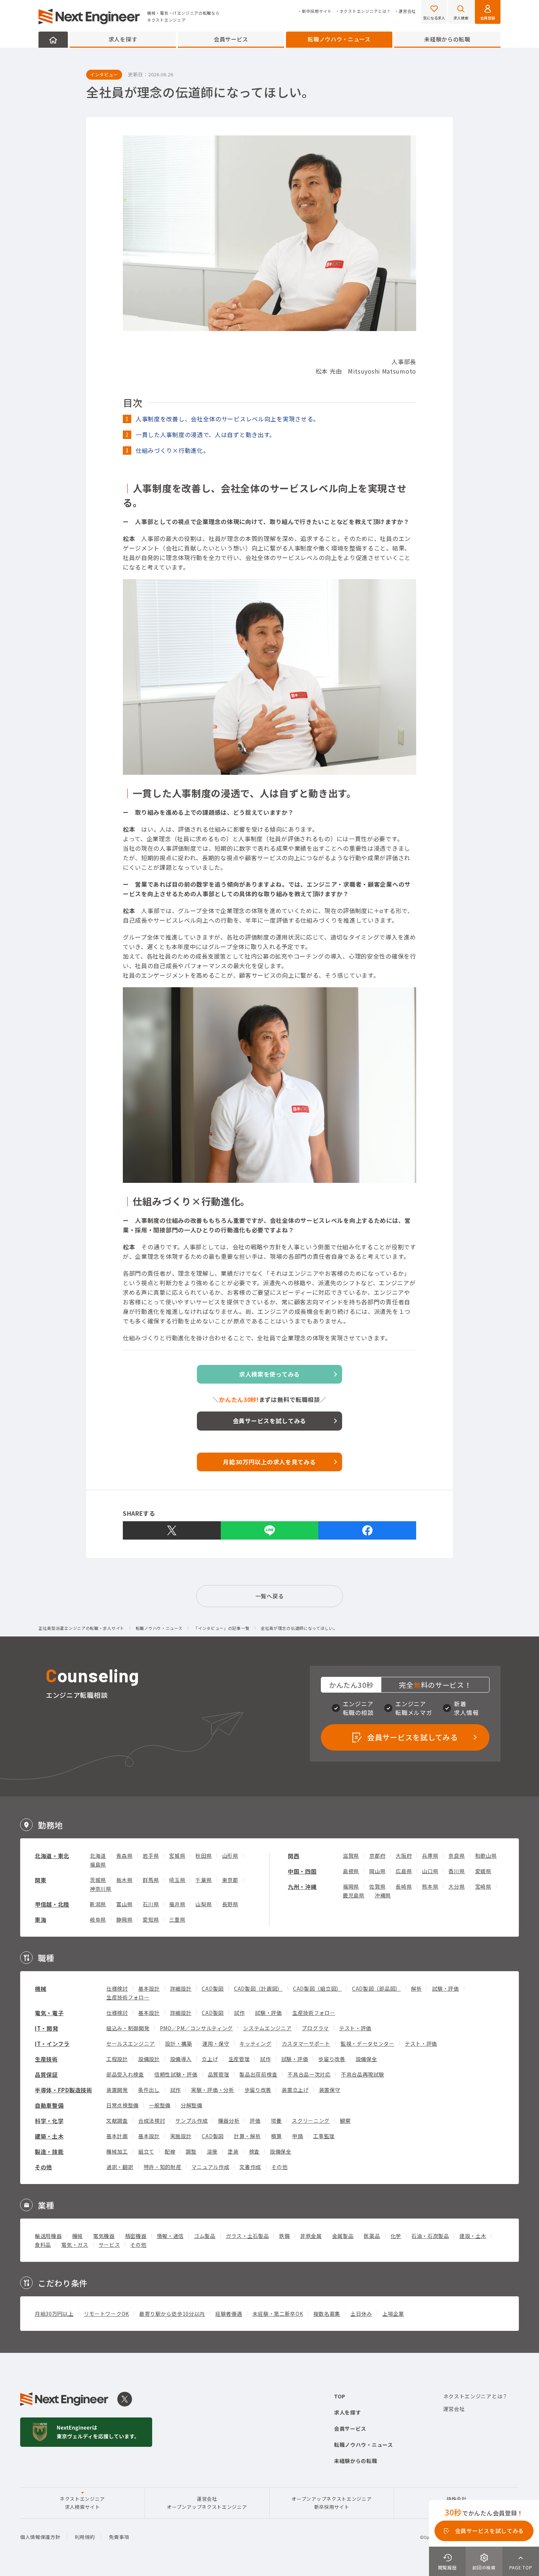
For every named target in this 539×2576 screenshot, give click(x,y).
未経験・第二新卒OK (278, 2314)
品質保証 (46, 2074)
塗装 (233, 2151)
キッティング (255, 2043)
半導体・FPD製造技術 (64, 2090)
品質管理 (219, 2074)
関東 (41, 1880)
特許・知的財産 (163, 2167)
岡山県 (377, 1871)
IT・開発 (47, 2028)
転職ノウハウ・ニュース (339, 39)
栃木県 (124, 1880)
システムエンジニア (267, 2028)
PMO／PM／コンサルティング (197, 2028)
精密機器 (136, 2236)
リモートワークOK (107, 2314)
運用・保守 (216, 2043)
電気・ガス (75, 2245)
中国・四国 (302, 1871)
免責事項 (119, 2537)
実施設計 (181, 2136)
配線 (170, 2151)
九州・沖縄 (302, 1887)
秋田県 (203, 1856)
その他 (43, 2167)
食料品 (43, 2245)
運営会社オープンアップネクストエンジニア (207, 2503)
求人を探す (123, 39)
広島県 (404, 1871)
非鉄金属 (311, 2236)
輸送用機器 (48, 2236)
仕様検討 (117, 1988)
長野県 (230, 1904)
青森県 (124, 1856)
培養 (276, 2121)
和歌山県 (486, 1856)
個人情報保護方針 (40, 2537)
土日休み (361, 2314)
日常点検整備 (122, 2105)
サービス (109, 2245)
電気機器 (104, 2236)
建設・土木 (473, 2236)
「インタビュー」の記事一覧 (221, 1628)
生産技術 (46, 2059)
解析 (416, 1988)
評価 (255, 2121)
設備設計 (149, 2059)
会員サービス (231, 39)
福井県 (177, 1904)
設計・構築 (179, 2043)
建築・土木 (49, 2136)
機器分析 (229, 2121)
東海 (41, 1920)
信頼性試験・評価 (176, 2074)
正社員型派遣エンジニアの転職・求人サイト (81, 1628)
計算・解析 (247, 2136)
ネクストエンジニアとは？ (365, 11)
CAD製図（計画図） (258, 1988)
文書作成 (250, 2167)
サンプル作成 (191, 2121)
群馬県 (151, 1880)
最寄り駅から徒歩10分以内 (172, 2314)
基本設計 (149, 1988)
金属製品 (343, 2236)
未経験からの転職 (447, 39)
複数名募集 (327, 2314)
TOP (340, 2396)
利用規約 (85, 2537)
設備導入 (181, 2059)
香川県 (456, 1871)
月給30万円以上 (54, 2314)
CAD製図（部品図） (376, 1988)
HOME (53, 40)
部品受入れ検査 (125, 2074)
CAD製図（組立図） (317, 1988)
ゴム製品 (205, 2236)
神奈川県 (101, 1889)
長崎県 (404, 1886)
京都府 (377, 1856)
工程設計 (117, 2059)
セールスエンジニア (131, 2043)
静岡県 (124, 1919)
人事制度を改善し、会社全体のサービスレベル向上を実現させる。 (228, 419)
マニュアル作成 (210, 2167)
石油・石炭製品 (430, 2236)
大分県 (456, 1886)
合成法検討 (152, 2121)
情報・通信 (170, 2236)
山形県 (230, 1856)
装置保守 (330, 2090)
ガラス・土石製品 (247, 2236)
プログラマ (315, 2028)
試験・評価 (445, 1988)
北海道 (98, 1856)
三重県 (177, 1919)
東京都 (230, 1880)
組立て (146, 2151)
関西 (294, 1856)
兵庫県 (430, 1856)
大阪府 (404, 1856)
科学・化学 (49, 2121)
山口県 (430, 1871)
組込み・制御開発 (128, 2028)
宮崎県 (483, 1886)
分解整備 (192, 2105)
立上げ (210, 2059)
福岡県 (351, 1886)
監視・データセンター (368, 2043)
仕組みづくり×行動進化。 (172, 450)
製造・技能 (49, 2152)
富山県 (124, 1904)
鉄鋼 (284, 2236)
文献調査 (117, 2121)
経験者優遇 (229, 2314)
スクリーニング (311, 2121)
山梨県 (203, 1904)
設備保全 (366, 2059)
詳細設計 (181, 1988)
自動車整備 (49, 2105)
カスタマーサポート (306, 2043)
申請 (298, 2136)
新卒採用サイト (317, 11)
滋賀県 (351, 1856)
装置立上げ (295, 2090)
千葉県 (203, 1880)
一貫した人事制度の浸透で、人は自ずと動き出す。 (206, 435)
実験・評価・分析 (213, 2090)
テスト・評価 (355, 2028)
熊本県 (430, 1886)
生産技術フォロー (128, 1997)
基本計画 (117, 2136)
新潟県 (98, 1904)
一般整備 (160, 2105)
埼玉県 (177, 1880)
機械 (41, 1989)
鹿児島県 (354, 1895)
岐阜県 (98, 1919)
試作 (239, 2013)
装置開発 (117, 2090)
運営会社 (407, 11)
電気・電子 (49, 2013)
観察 (345, 2121)
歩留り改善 (332, 2059)
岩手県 (151, 1856)
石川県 (151, 1904)
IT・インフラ (52, 2044)
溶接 (212, 2151)
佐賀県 (377, 1886)
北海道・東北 (52, 1856)
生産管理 (239, 2059)
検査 (254, 2151)
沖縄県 (383, 1895)
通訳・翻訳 (120, 2167)
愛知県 (151, 1919)
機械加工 (117, 2151)
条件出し (149, 2090)
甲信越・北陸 (52, 1904)
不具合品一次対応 (309, 2074)
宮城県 (177, 1856)
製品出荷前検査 (258, 2074)
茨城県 (98, 1880)
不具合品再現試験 (363, 2074)
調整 (191, 2151)
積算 (276, 2136)
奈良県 (456, 1856)
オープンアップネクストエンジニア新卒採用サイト (331, 2503)
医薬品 (372, 2236)
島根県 (351, 1871)
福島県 (98, 1864)
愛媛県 (483, 1871)
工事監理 (324, 2136)
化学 (396, 2236)
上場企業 (393, 2314)
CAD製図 (213, 1988)
